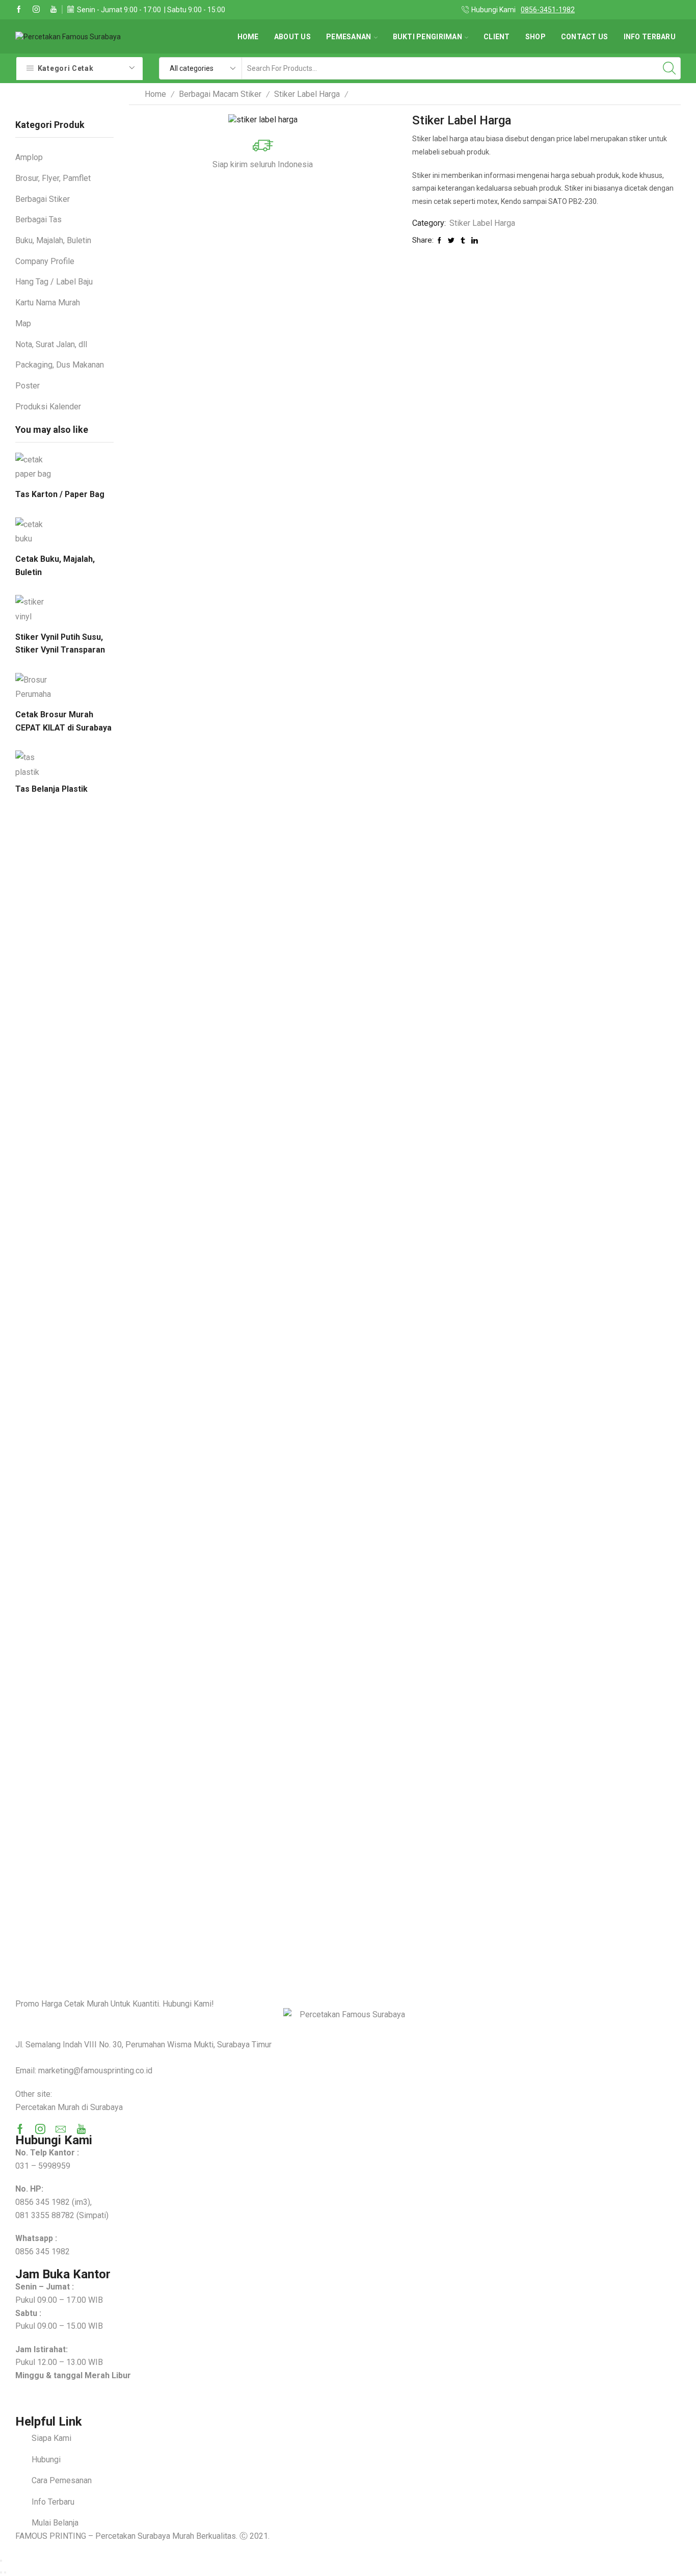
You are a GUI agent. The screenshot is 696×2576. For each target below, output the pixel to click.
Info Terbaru (650, 37)
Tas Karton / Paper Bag (60, 494)
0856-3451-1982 (548, 10)
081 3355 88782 (45, 2215)
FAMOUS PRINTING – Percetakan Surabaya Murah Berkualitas (126, 2536)
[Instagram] (36, 10)
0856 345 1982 (43, 2202)
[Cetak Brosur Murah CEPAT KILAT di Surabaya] (33, 687)
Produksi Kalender (48, 407)
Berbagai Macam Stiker (220, 94)
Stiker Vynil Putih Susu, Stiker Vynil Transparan (60, 644)
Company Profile (45, 261)
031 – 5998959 (43, 2166)
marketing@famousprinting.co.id (95, 2071)
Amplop (29, 157)
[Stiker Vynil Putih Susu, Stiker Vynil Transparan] (33, 609)
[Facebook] (19, 10)
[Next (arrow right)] (5, 2572)
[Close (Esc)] (1, 2561)
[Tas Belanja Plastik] (33, 763)
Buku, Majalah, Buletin (53, 240)
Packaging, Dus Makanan (60, 365)
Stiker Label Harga (307, 94)
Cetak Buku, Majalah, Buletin (55, 566)
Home (248, 37)
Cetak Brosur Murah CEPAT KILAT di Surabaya (63, 721)
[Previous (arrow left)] (1, 2572)
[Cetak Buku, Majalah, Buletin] (33, 532)
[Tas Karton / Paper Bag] (33, 469)
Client (497, 37)
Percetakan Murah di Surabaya (69, 2107)
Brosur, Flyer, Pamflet (53, 178)
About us (292, 37)
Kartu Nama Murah (48, 303)
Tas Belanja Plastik (51, 789)
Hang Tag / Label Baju (54, 282)
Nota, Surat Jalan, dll (51, 344)
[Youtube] (53, 10)
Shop (536, 37)
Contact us (585, 37)
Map (23, 323)
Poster (28, 386)
